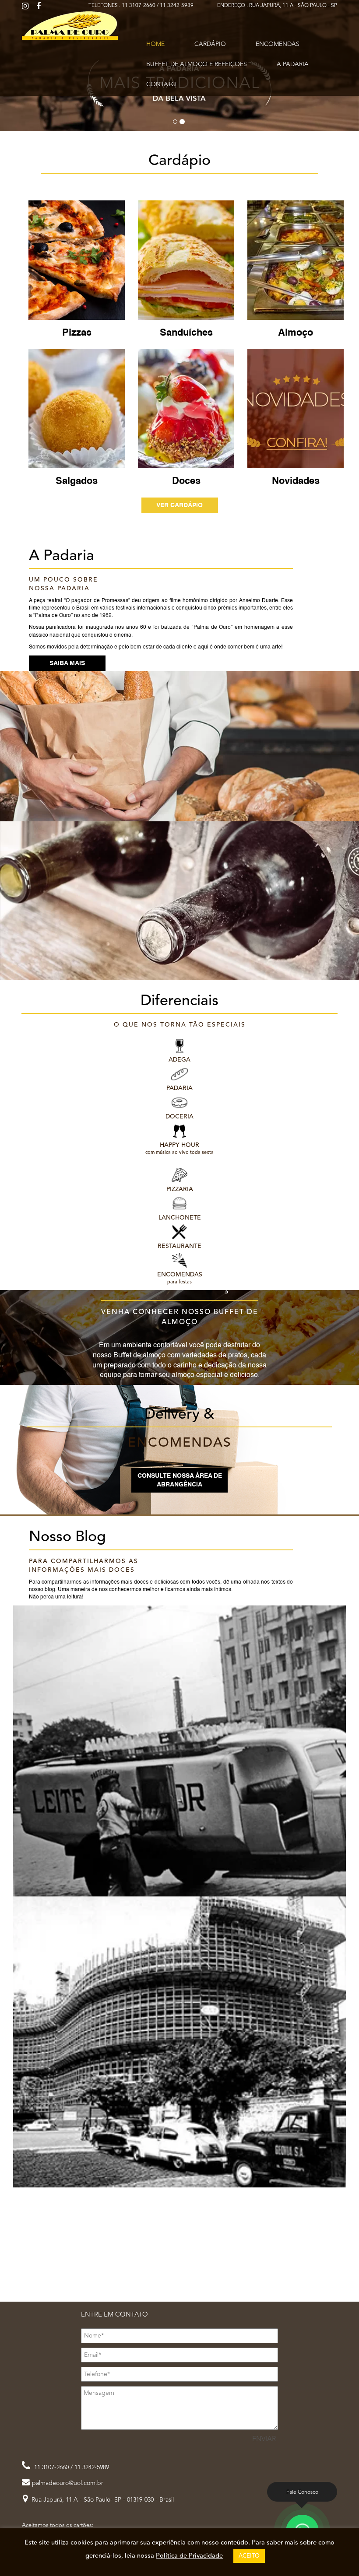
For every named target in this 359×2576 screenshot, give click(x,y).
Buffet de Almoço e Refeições (197, 64)
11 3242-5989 (177, 6)
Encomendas (278, 44)
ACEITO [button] (249, 2556)
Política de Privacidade (189, 2556)
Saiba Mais (67, 663)
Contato (161, 84)
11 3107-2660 (139, 6)
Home (155, 44)
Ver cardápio (179, 505)
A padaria (293, 64)
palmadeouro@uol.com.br (68, 2483)
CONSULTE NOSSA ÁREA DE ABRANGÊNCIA (180, 1480)
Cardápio (210, 44)
